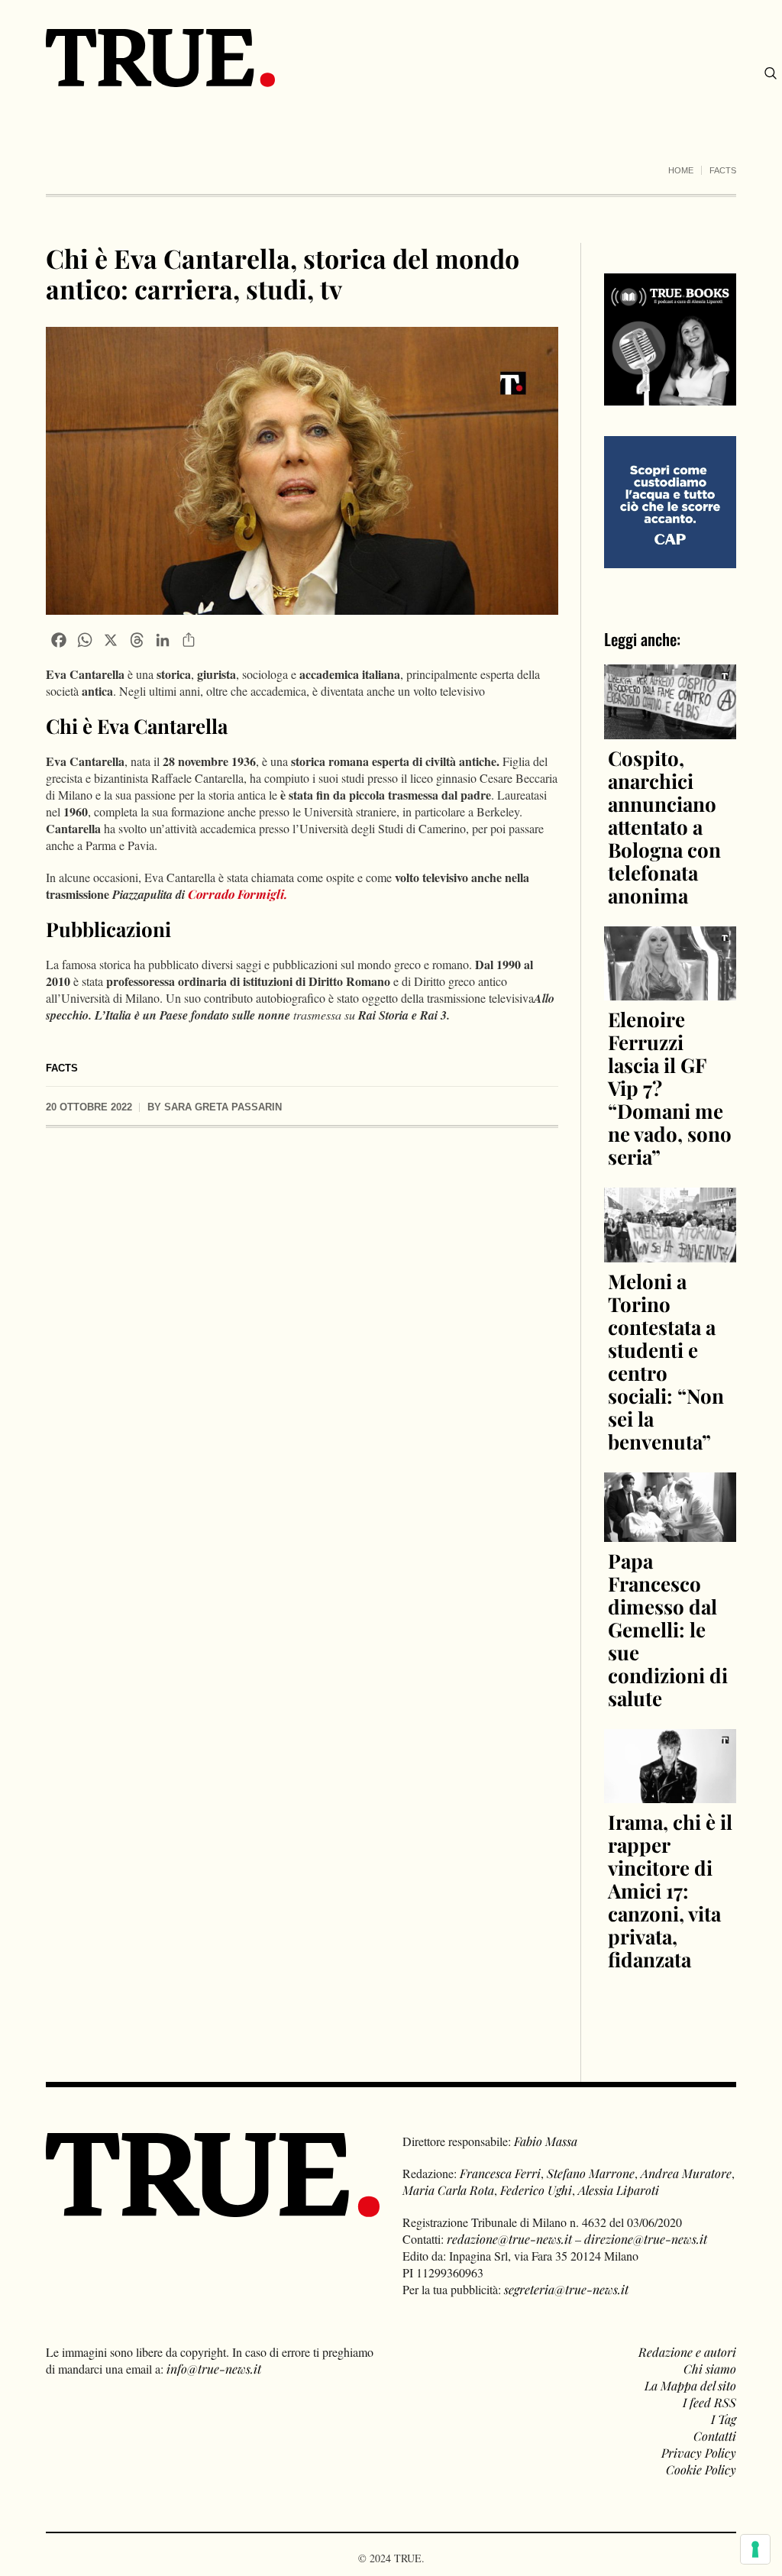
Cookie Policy (701, 2469)
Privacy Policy (699, 2453)
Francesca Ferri (500, 2173)
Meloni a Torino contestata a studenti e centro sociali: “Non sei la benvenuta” (666, 1361)
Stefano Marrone (591, 2173)
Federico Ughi (536, 2190)
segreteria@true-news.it (566, 2289)
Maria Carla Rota (448, 2190)
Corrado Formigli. (238, 894)
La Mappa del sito (690, 2385)
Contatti (715, 2436)
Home (681, 170)
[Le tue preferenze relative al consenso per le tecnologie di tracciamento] (755, 2549)
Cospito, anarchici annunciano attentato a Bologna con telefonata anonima (664, 827)
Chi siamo (710, 2369)
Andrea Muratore (686, 2173)
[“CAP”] (670, 501)
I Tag (724, 2419)
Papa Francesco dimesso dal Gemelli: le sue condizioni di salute (668, 1629)
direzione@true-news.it (646, 2239)
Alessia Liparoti (619, 2190)
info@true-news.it (214, 2369)
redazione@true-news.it (509, 2239)
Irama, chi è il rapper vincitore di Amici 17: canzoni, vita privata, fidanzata (670, 1891)
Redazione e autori (687, 2352)
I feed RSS (709, 2402)
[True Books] (670, 397)
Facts (723, 170)
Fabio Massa (546, 2141)
